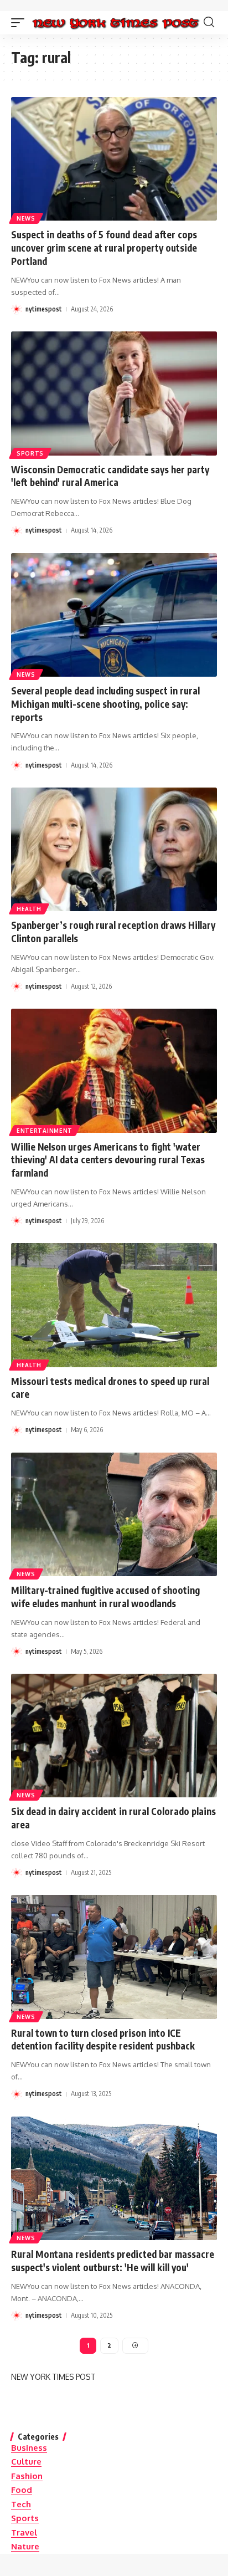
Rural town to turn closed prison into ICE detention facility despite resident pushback (103, 2040)
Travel (24, 2532)
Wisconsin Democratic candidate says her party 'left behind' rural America (110, 476)
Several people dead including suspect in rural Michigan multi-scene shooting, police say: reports (105, 704)
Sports (30, 453)
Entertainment (45, 1131)
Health (29, 909)
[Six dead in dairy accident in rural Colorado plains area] (114, 1736)
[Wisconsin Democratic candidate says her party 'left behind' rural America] (114, 393)
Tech (21, 2504)
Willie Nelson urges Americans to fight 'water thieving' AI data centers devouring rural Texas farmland (108, 1160)
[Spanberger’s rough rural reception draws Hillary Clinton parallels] (114, 849)
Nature (25, 2546)
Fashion (27, 2476)
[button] (20, 23)
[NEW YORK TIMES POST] (115, 23)
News (26, 218)
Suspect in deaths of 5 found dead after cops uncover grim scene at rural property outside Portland (104, 248)
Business (29, 2448)
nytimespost (44, 309)
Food (22, 2490)
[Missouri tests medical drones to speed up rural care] (114, 1305)
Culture (26, 2462)
